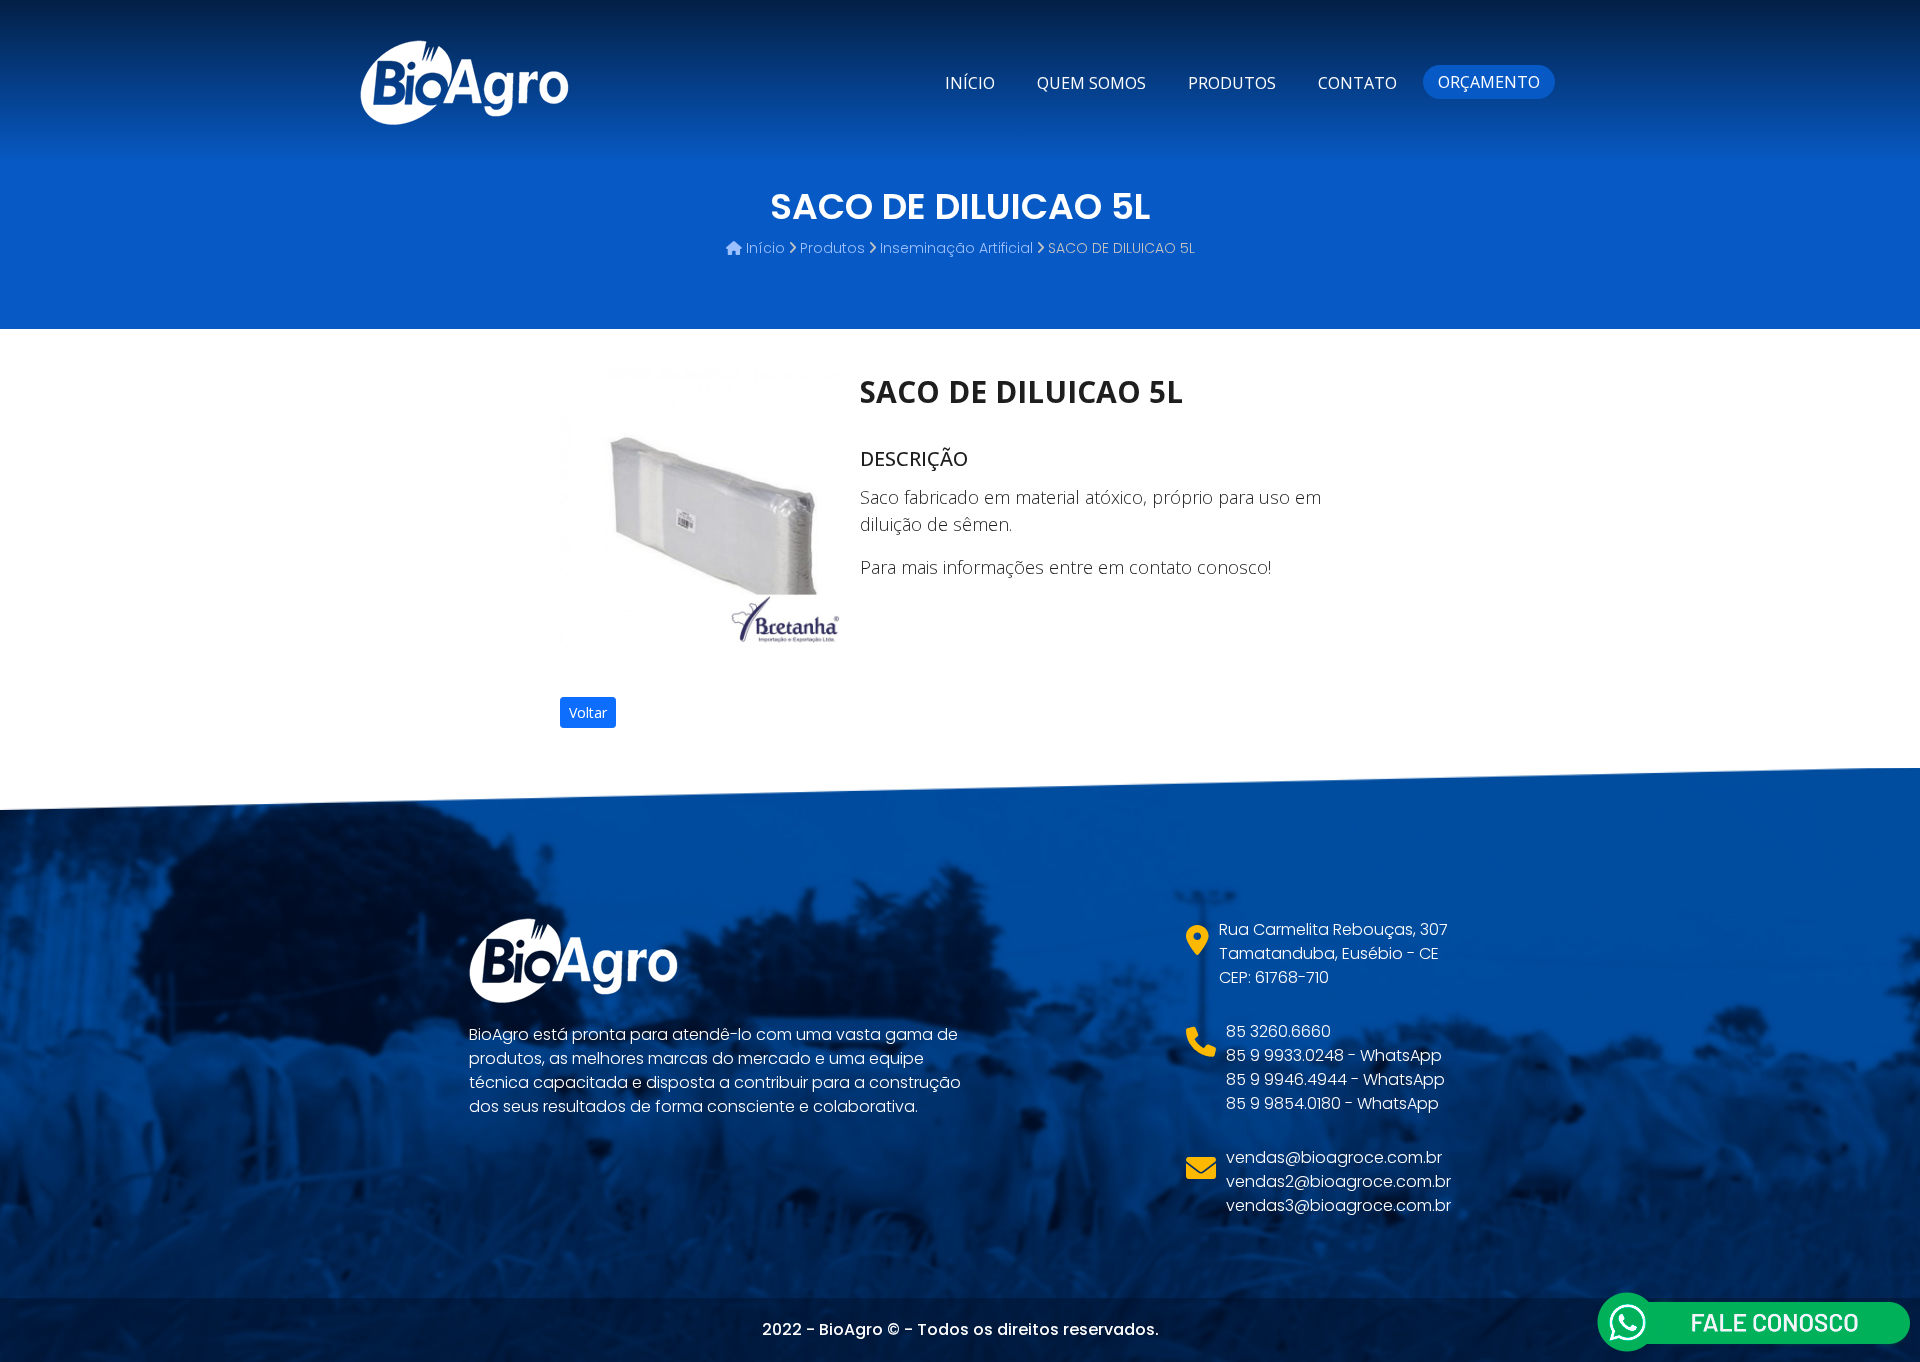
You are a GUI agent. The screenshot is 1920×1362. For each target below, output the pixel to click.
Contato (1357, 83)
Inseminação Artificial (956, 248)
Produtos (1232, 83)
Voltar (588, 712)
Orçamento (1489, 82)
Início (970, 83)
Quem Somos (1091, 83)
